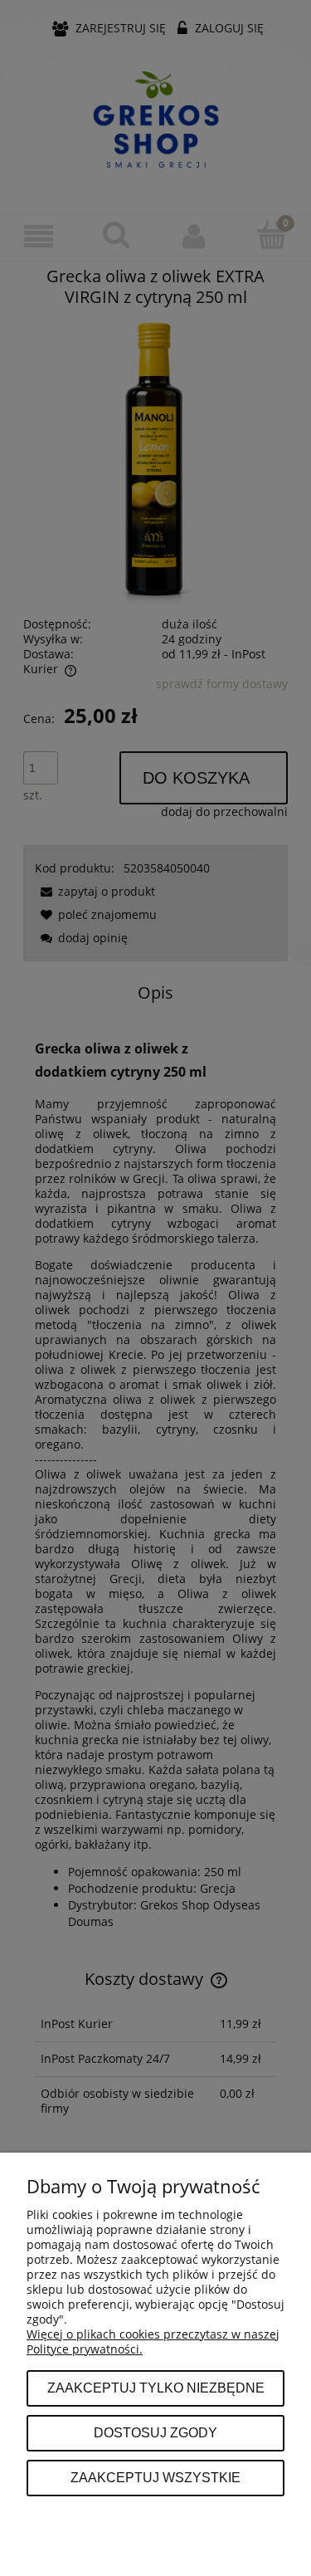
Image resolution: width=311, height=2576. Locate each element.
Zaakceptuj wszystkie (155, 2477)
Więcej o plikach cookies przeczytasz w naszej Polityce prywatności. (153, 2341)
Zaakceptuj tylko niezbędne (156, 2388)
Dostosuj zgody (155, 2432)
